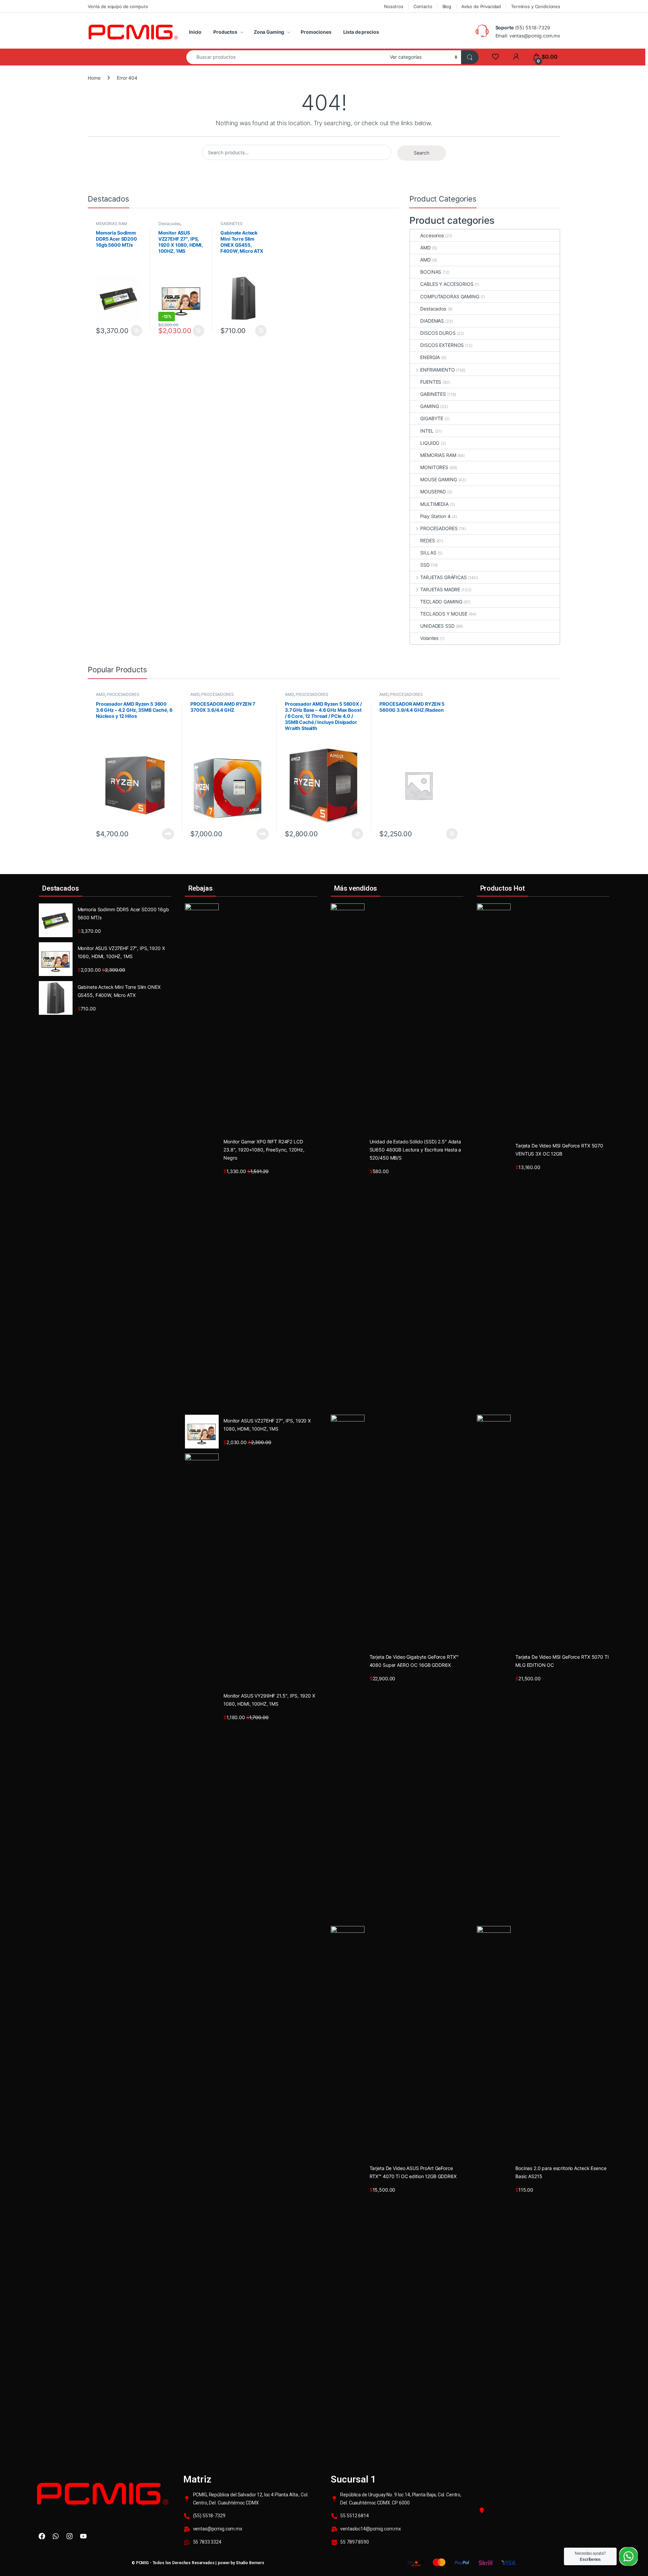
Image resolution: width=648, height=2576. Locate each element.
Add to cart (136, 331)
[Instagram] (70, 2536)
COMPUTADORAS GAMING (450, 296)
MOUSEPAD (433, 492)
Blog (447, 6)
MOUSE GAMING (438, 479)
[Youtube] (83, 2536)
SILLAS (428, 553)
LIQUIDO (430, 443)
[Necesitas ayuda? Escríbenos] (628, 2556)
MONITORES (434, 467)
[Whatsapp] (56, 2536)
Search (422, 153)
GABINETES (232, 224)
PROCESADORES (439, 528)
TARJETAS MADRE (440, 589)
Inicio (195, 32)
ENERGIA (430, 357)
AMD (425, 248)
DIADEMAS (432, 321)
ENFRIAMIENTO (437, 370)
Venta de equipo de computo (118, 6)
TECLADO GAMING (441, 602)
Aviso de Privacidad (481, 6)
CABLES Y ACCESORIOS (447, 284)
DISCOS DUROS (438, 333)
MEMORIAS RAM (112, 224)
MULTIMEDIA (434, 504)
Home (94, 78)
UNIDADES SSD (437, 626)
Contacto (423, 6)
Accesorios (432, 235)
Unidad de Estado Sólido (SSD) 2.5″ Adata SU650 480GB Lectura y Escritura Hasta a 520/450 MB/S (415, 1150)
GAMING (429, 406)
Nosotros (394, 6)
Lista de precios (361, 32)
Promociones (316, 32)
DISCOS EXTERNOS (442, 345)
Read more (168, 834)
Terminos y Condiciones (536, 6)
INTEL (427, 431)
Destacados (169, 224)
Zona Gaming (269, 32)
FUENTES (431, 382)
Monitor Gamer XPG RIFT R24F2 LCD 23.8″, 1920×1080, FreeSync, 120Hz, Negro (264, 1150)
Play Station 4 (435, 516)
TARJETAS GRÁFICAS (443, 577)
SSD (425, 565)
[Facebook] (42, 2536)
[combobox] (286, 57)
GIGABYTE (432, 418)
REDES (427, 540)
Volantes (429, 638)
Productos (225, 32)
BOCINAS (431, 272)
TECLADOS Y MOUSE (444, 614)
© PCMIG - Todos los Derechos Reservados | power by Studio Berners (198, 2563)
